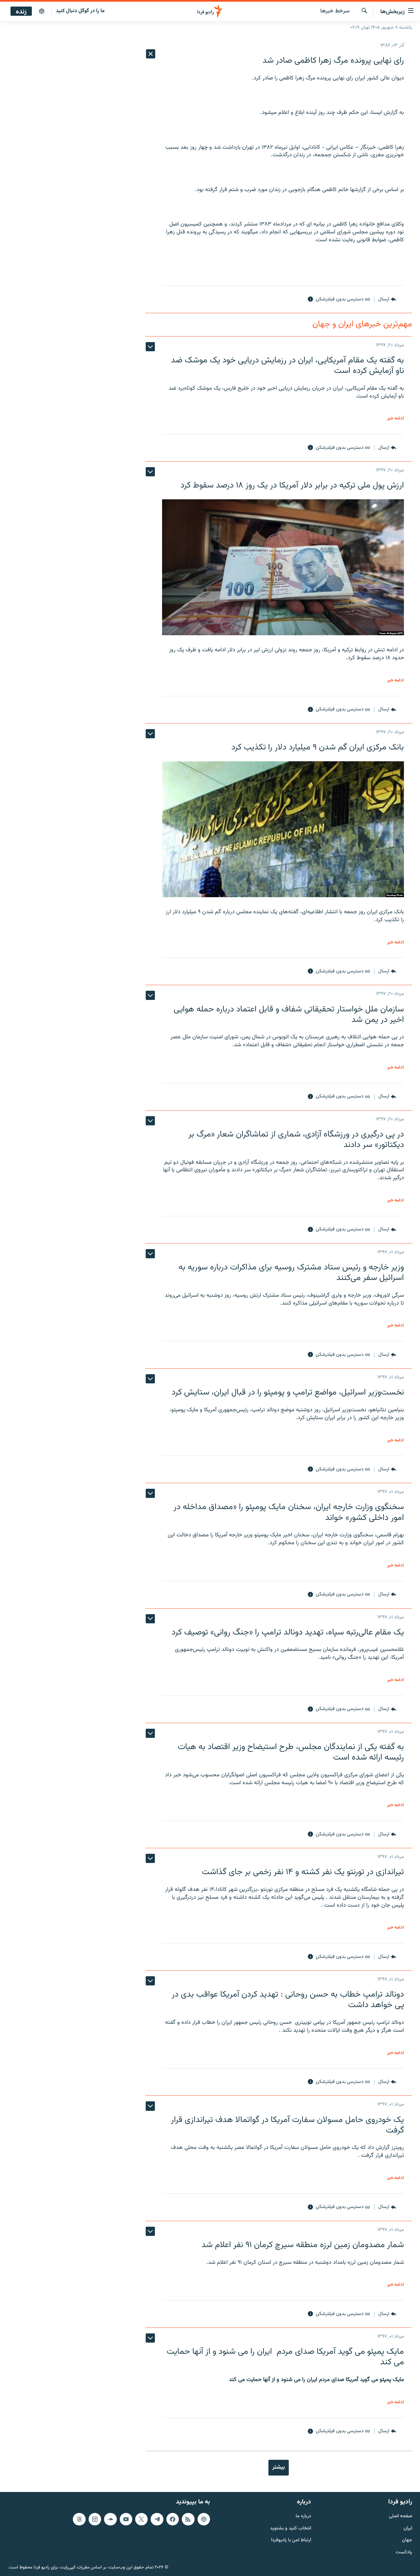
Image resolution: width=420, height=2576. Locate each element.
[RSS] (188, 2519)
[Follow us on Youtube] (126, 2519)
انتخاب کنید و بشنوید (291, 2529)
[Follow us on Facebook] (173, 2519)
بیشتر (279, 2467)
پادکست (404, 2553)
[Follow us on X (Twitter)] (141, 2519)
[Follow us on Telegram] (157, 2519)
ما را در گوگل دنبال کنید (80, 11)
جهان (407, 2540)
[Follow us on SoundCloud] (110, 2519)
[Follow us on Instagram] (95, 2519)
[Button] (387, 299)
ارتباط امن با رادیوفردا (291, 2540)
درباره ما (303, 2516)
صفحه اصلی (400, 2516)
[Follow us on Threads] (79, 2519)
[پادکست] (42, 11)
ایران (408, 2529)
